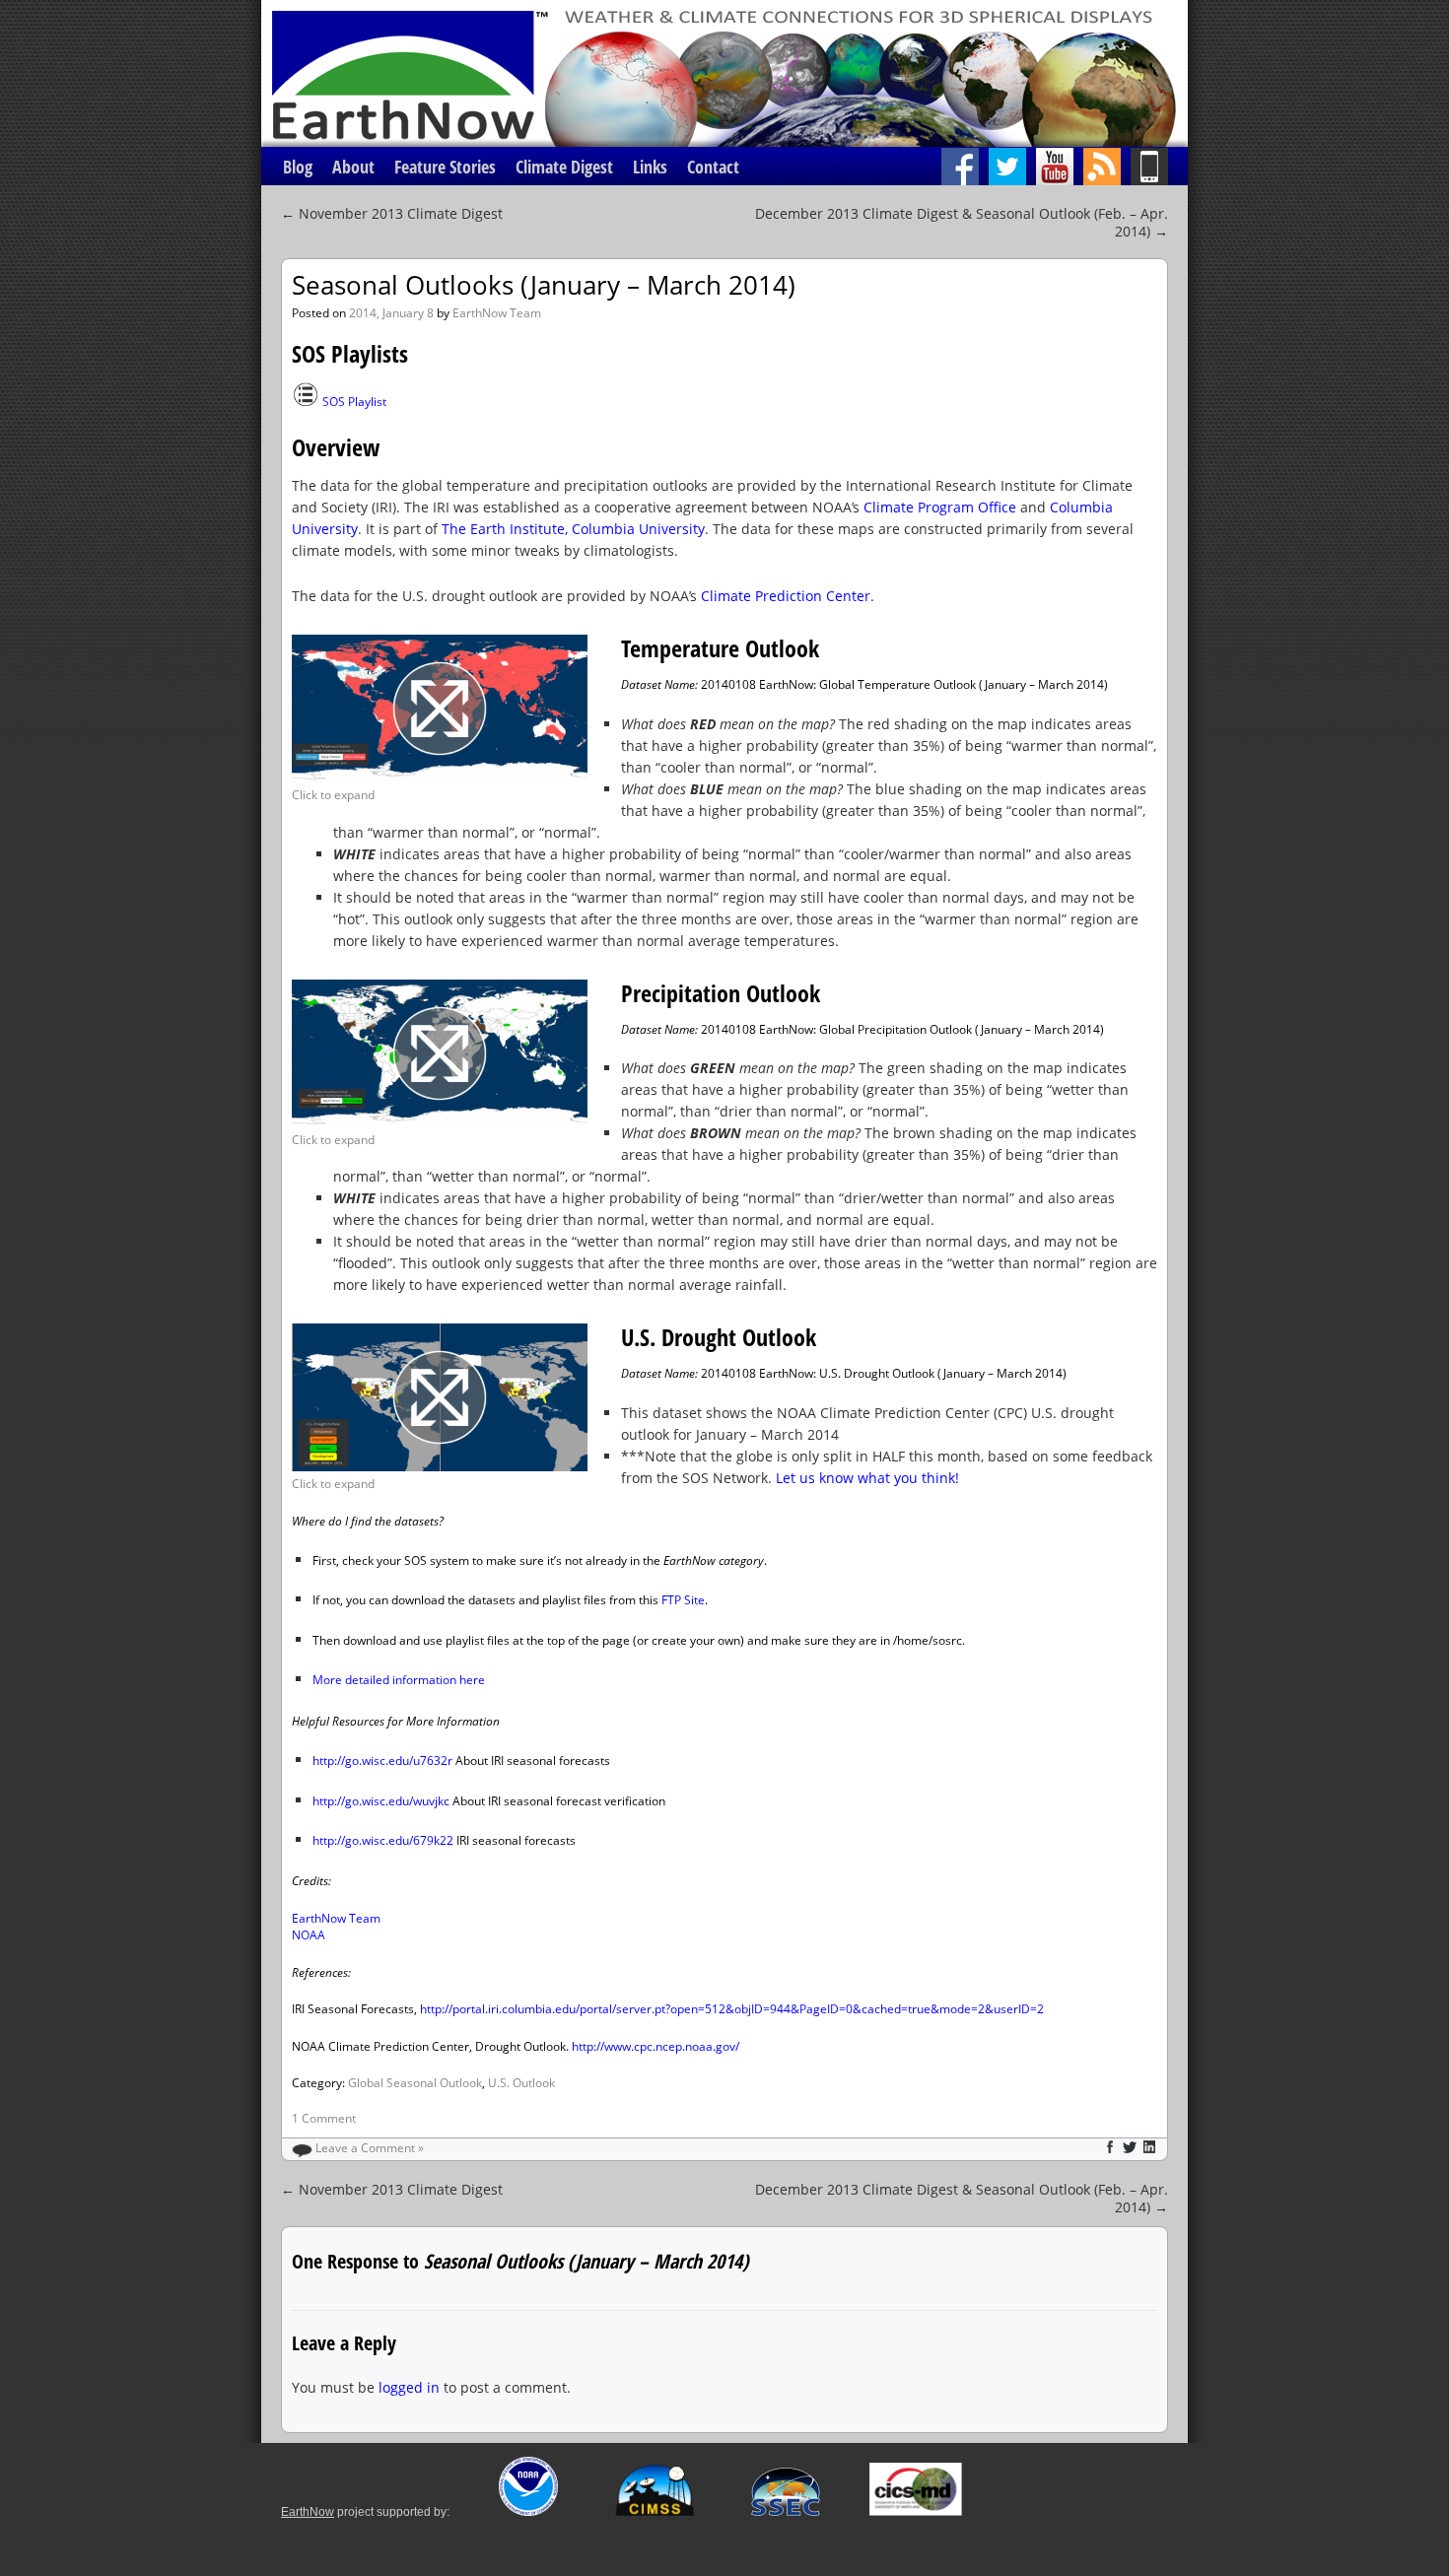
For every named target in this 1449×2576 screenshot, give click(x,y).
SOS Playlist (354, 402)
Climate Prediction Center (786, 596)
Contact (713, 167)
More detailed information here (399, 1680)
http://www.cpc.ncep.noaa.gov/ (655, 2046)
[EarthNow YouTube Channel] (1060, 167)
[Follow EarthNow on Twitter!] (1012, 167)
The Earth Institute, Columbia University (573, 529)
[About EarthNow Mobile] (1159, 167)
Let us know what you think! (867, 1478)
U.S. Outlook (521, 2083)
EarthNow (308, 2512)
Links (650, 167)
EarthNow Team (497, 313)
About (353, 167)
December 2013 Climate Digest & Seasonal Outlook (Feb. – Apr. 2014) (962, 222)
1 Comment (324, 2118)
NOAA (309, 1935)
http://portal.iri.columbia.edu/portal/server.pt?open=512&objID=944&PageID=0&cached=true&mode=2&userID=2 (732, 2009)
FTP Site (683, 1600)
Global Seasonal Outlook (415, 2083)
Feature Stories (445, 167)
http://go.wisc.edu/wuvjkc (381, 1801)
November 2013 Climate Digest (392, 213)
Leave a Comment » (370, 2148)
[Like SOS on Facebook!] (965, 167)
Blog (298, 167)
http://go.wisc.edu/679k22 (383, 1840)
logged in (409, 2387)
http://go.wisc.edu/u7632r (382, 1761)
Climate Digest (564, 167)
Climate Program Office (940, 507)
